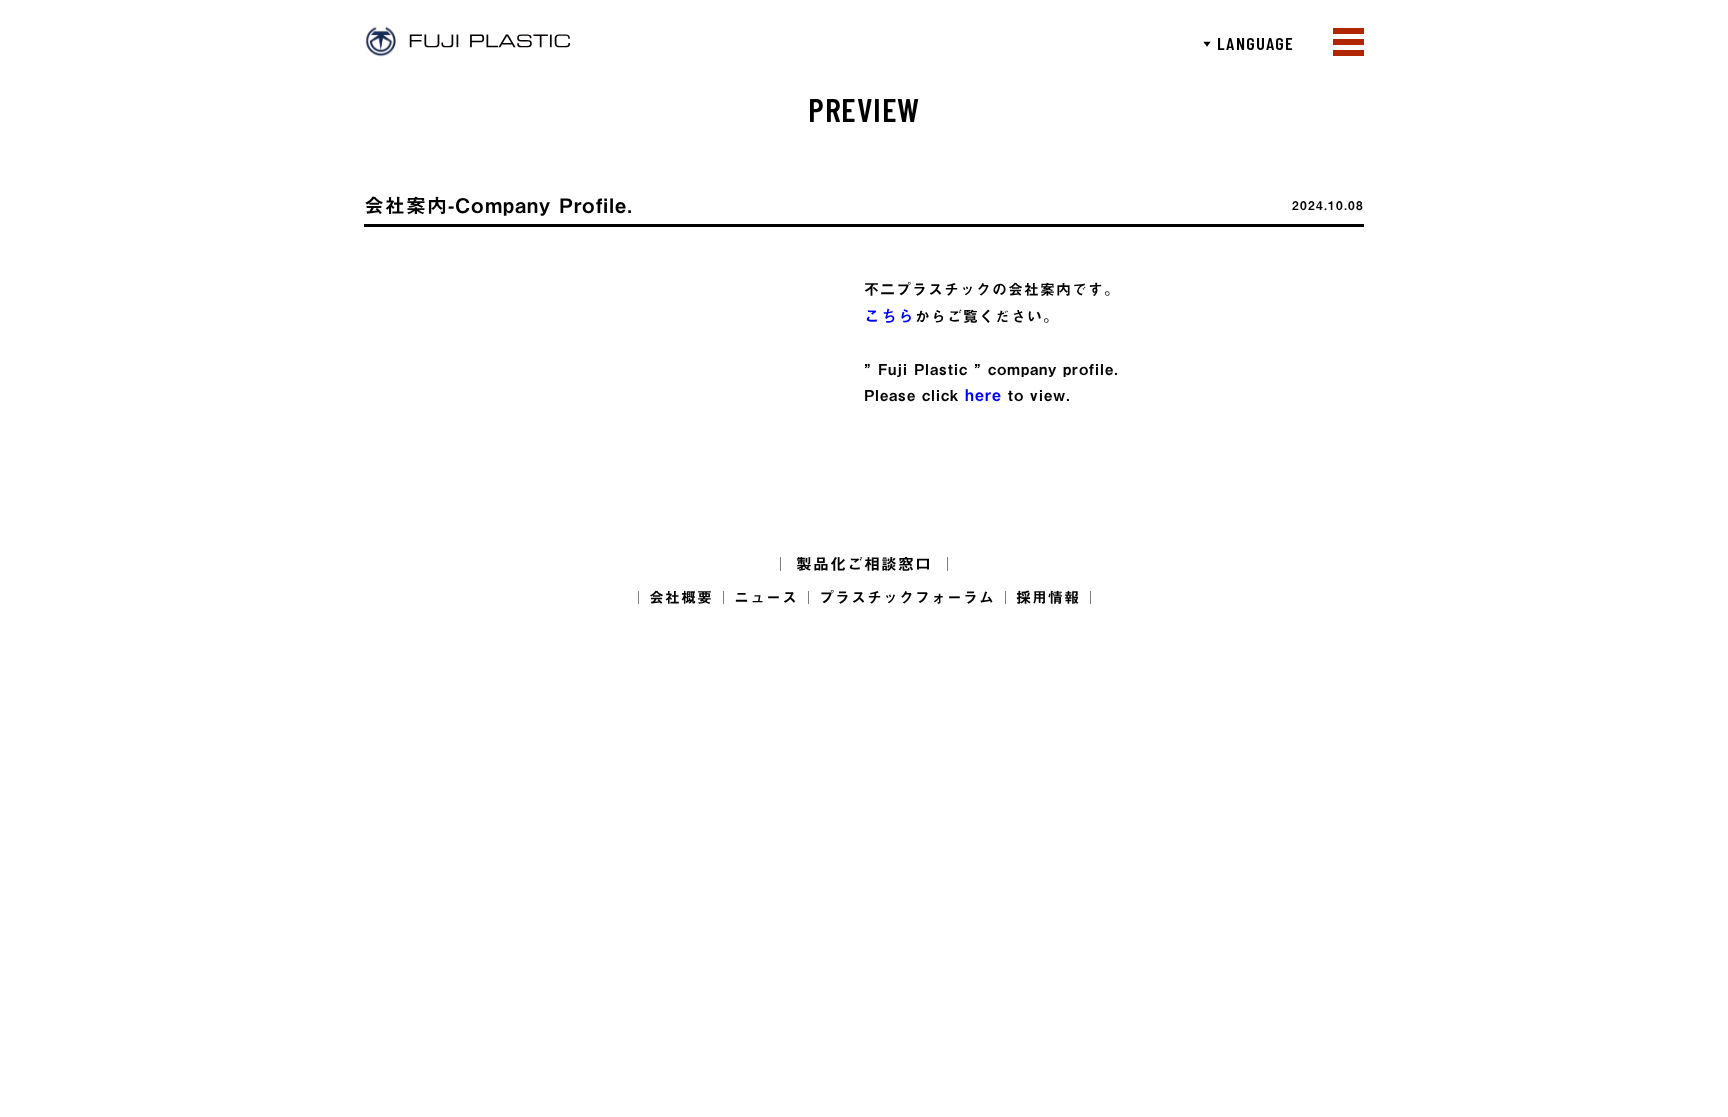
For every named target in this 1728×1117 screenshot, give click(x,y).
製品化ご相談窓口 (864, 564)
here (983, 395)
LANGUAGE (1248, 43)
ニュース (766, 597)
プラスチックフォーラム (907, 597)
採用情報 (1048, 597)
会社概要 (681, 597)
